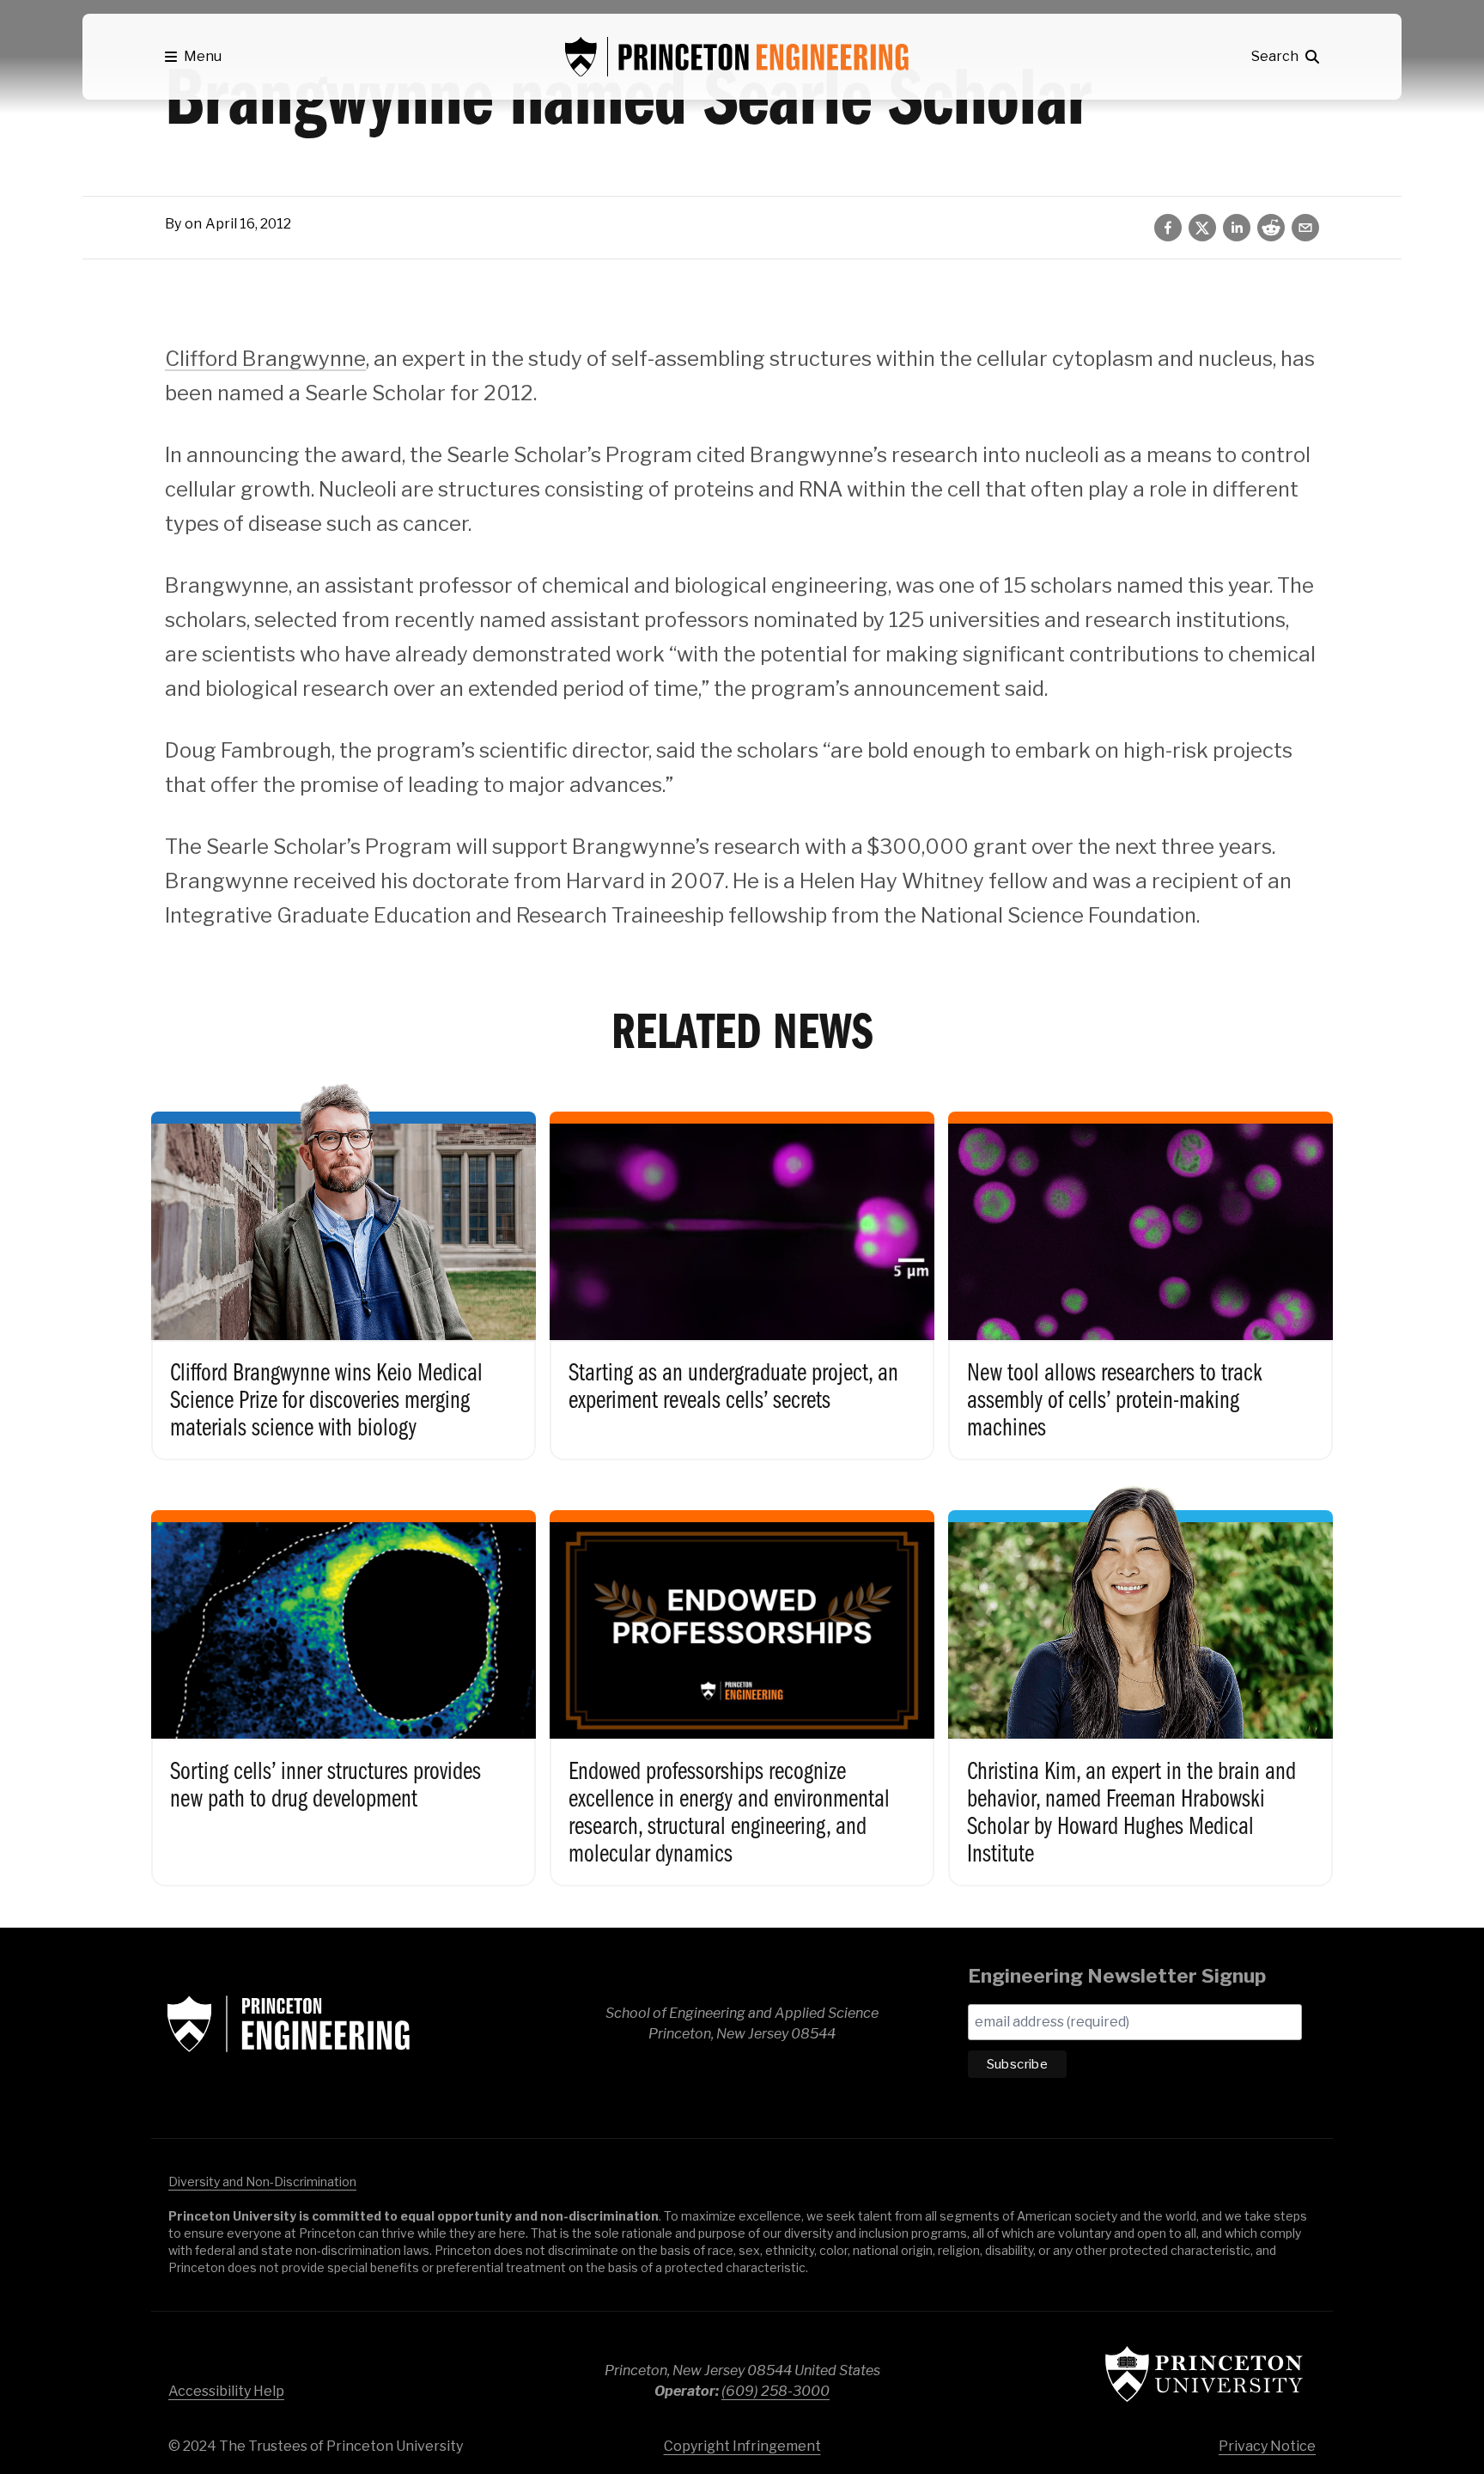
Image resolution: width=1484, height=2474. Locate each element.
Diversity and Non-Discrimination (262, 2182)
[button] (193, 57)
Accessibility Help (226, 2391)
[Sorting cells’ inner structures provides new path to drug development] (344, 1680)
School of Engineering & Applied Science (289, 2024)
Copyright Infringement (742, 2446)
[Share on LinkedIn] (1237, 228)
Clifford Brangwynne (265, 359)
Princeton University (1204, 2374)
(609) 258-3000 (775, 2391)
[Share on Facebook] (1168, 228)
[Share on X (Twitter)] (1202, 228)
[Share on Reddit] (1271, 228)
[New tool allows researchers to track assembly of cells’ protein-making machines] (1140, 1268)
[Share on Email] (1305, 228)
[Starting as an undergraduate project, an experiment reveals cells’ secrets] (742, 1268)
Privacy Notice (1267, 2446)
